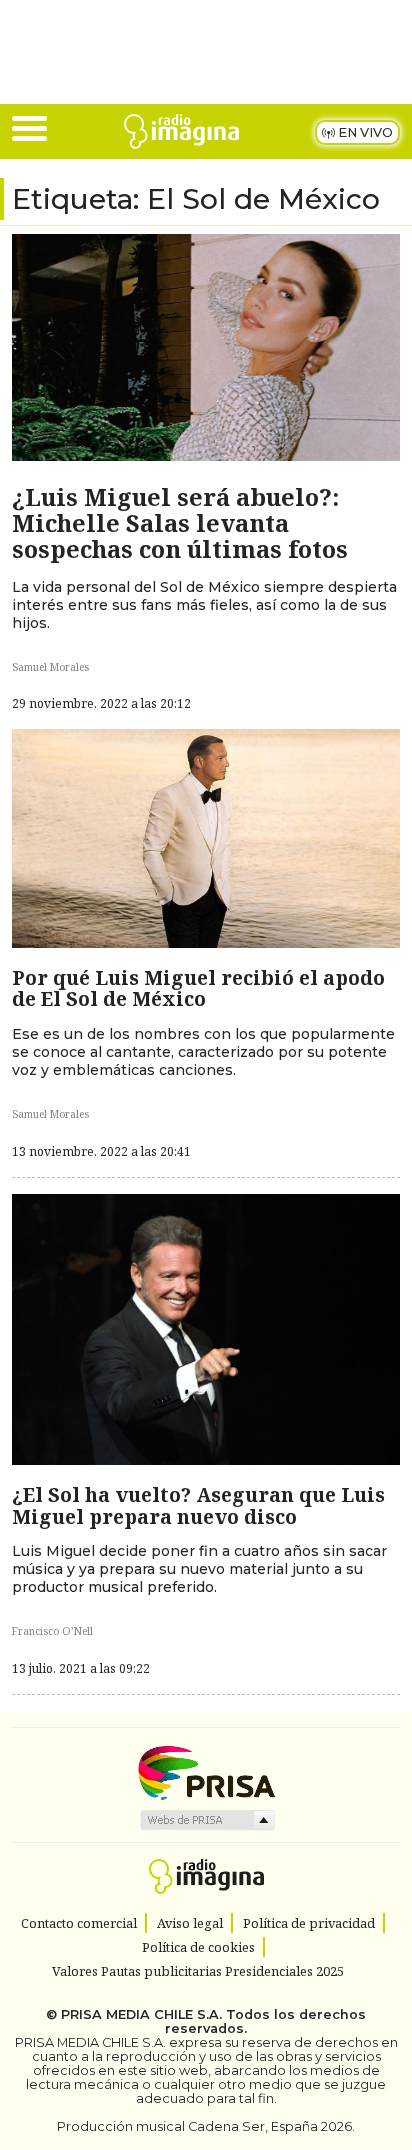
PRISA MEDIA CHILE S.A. (141, 2014)
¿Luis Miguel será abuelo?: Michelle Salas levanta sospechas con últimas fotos (180, 523)
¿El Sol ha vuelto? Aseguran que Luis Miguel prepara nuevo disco (198, 1505)
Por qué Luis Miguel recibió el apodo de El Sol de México (198, 988)
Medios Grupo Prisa (206, 1820)
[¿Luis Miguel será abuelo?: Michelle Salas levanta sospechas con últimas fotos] (206, 346)
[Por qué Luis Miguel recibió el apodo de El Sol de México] (206, 837)
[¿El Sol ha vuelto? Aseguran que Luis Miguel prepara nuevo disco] (206, 1327)
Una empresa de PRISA (206, 1771)
